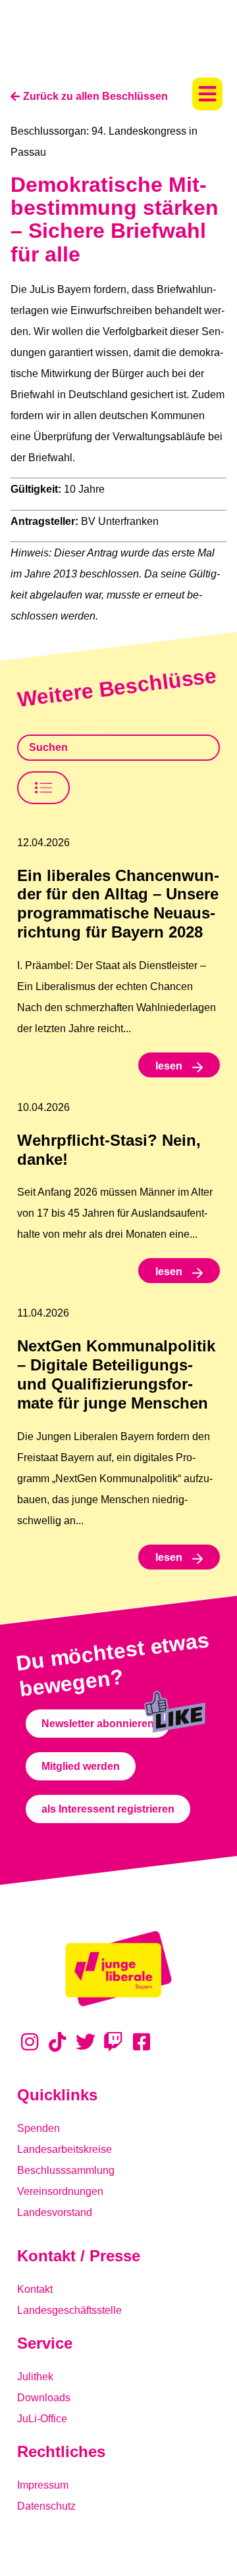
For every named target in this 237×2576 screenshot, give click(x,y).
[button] (207, 94)
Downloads (44, 2398)
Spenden (39, 2128)
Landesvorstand (55, 2212)
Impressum (43, 2485)
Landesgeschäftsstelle (69, 2310)
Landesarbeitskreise (65, 2149)
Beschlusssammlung (66, 2170)
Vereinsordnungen (60, 2191)
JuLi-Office (42, 2419)
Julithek (35, 2377)
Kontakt (35, 2289)
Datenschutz (46, 2506)
